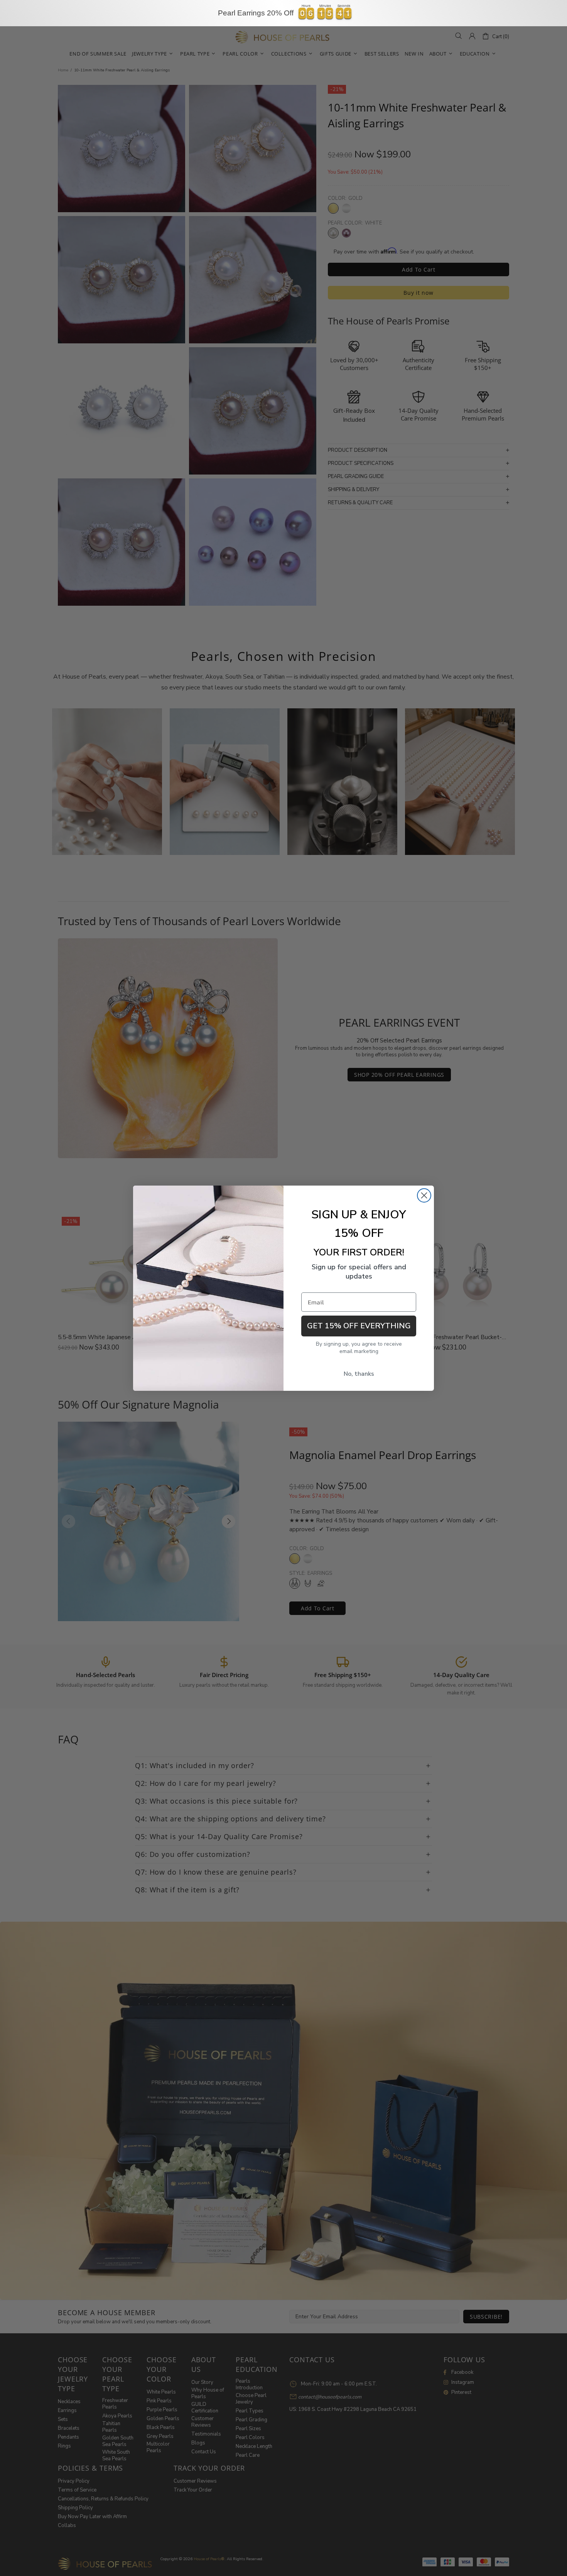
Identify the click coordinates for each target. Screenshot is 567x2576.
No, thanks (359, 1374)
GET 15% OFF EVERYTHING (359, 1326)
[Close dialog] (424, 1195)
